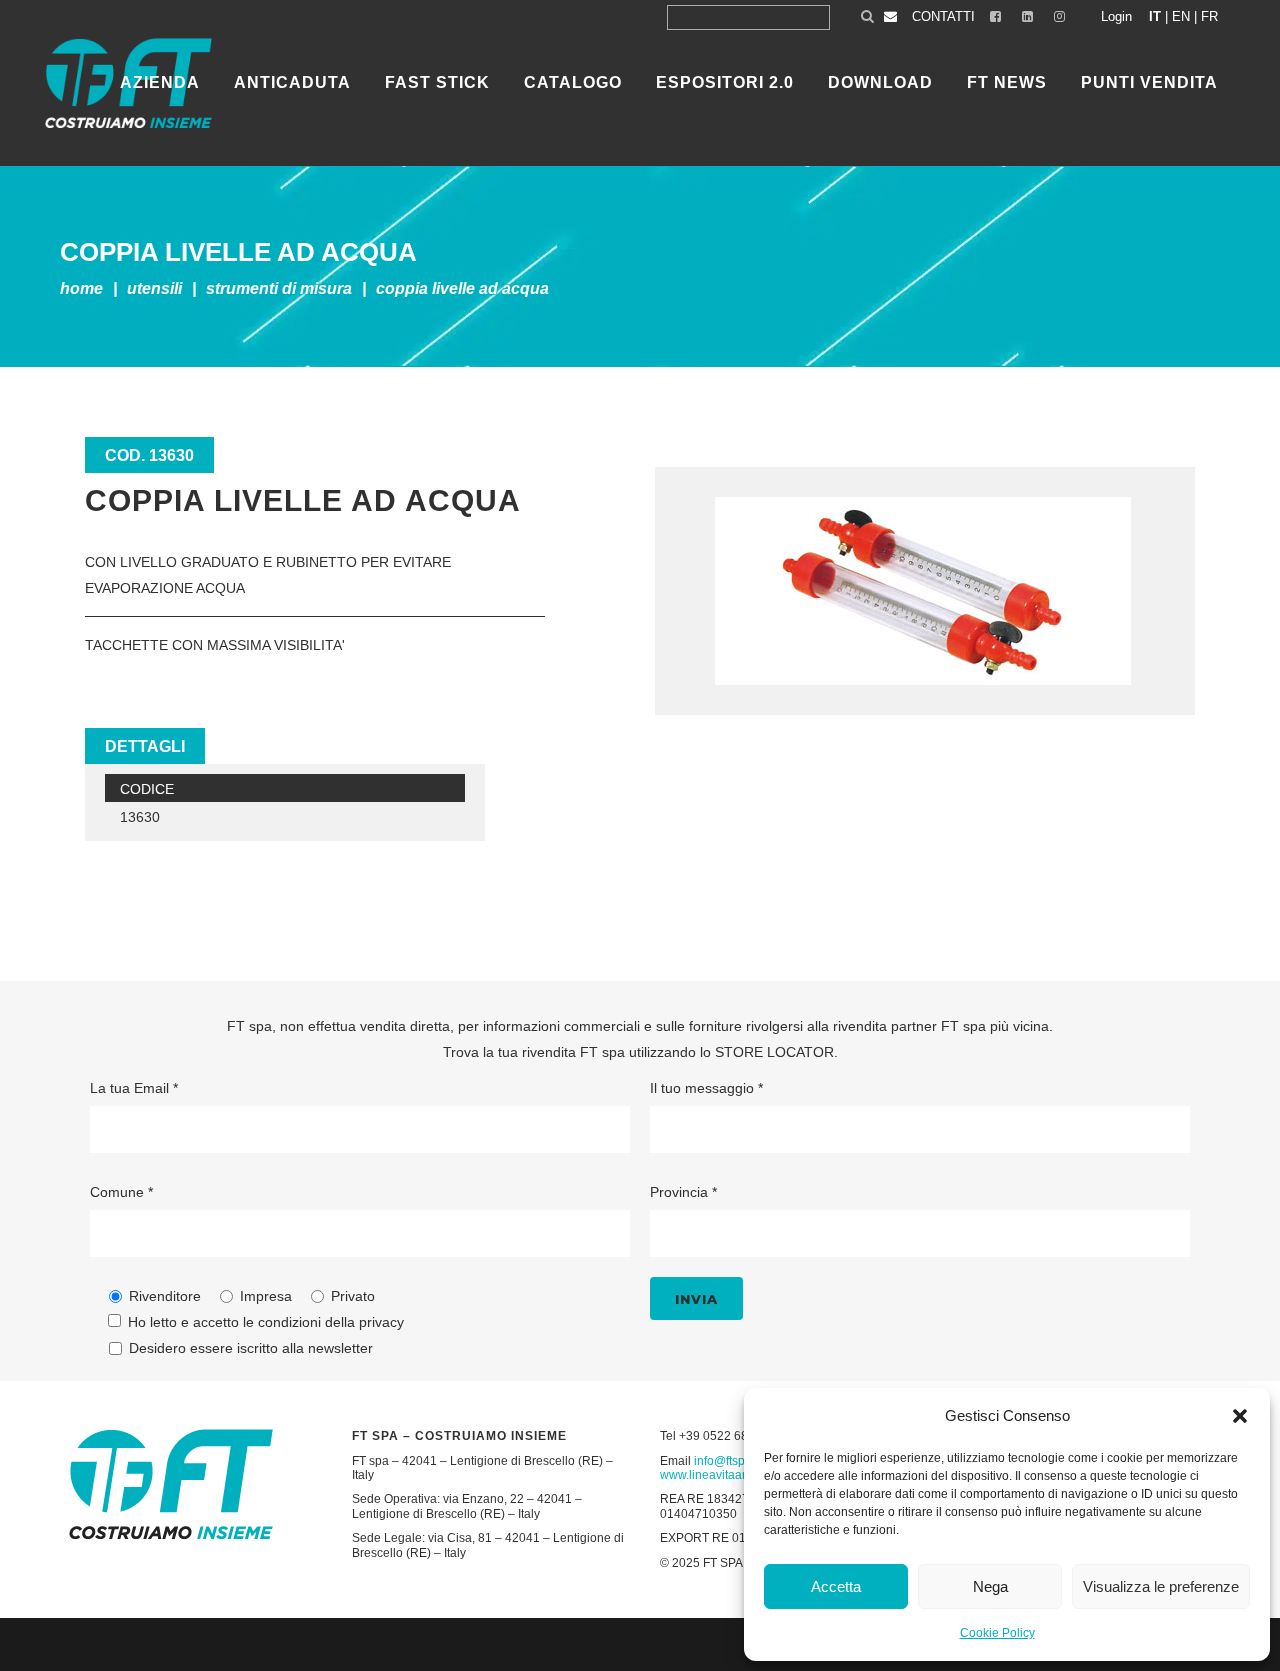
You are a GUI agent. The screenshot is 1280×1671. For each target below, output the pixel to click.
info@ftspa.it (727, 1461)
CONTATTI (943, 16)
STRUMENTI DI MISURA (279, 288)
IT (1155, 16)
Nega (990, 1586)
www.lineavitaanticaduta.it (730, 1475)
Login (1116, 16)
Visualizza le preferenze (1161, 1586)
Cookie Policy (997, 1633)
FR (1209, 16)
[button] (1240, 1416)
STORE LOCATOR (774, 1052)
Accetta (836, 1586)
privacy (381, 1322)
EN (1181, 16)
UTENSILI (154, 288)
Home (81, 288)
